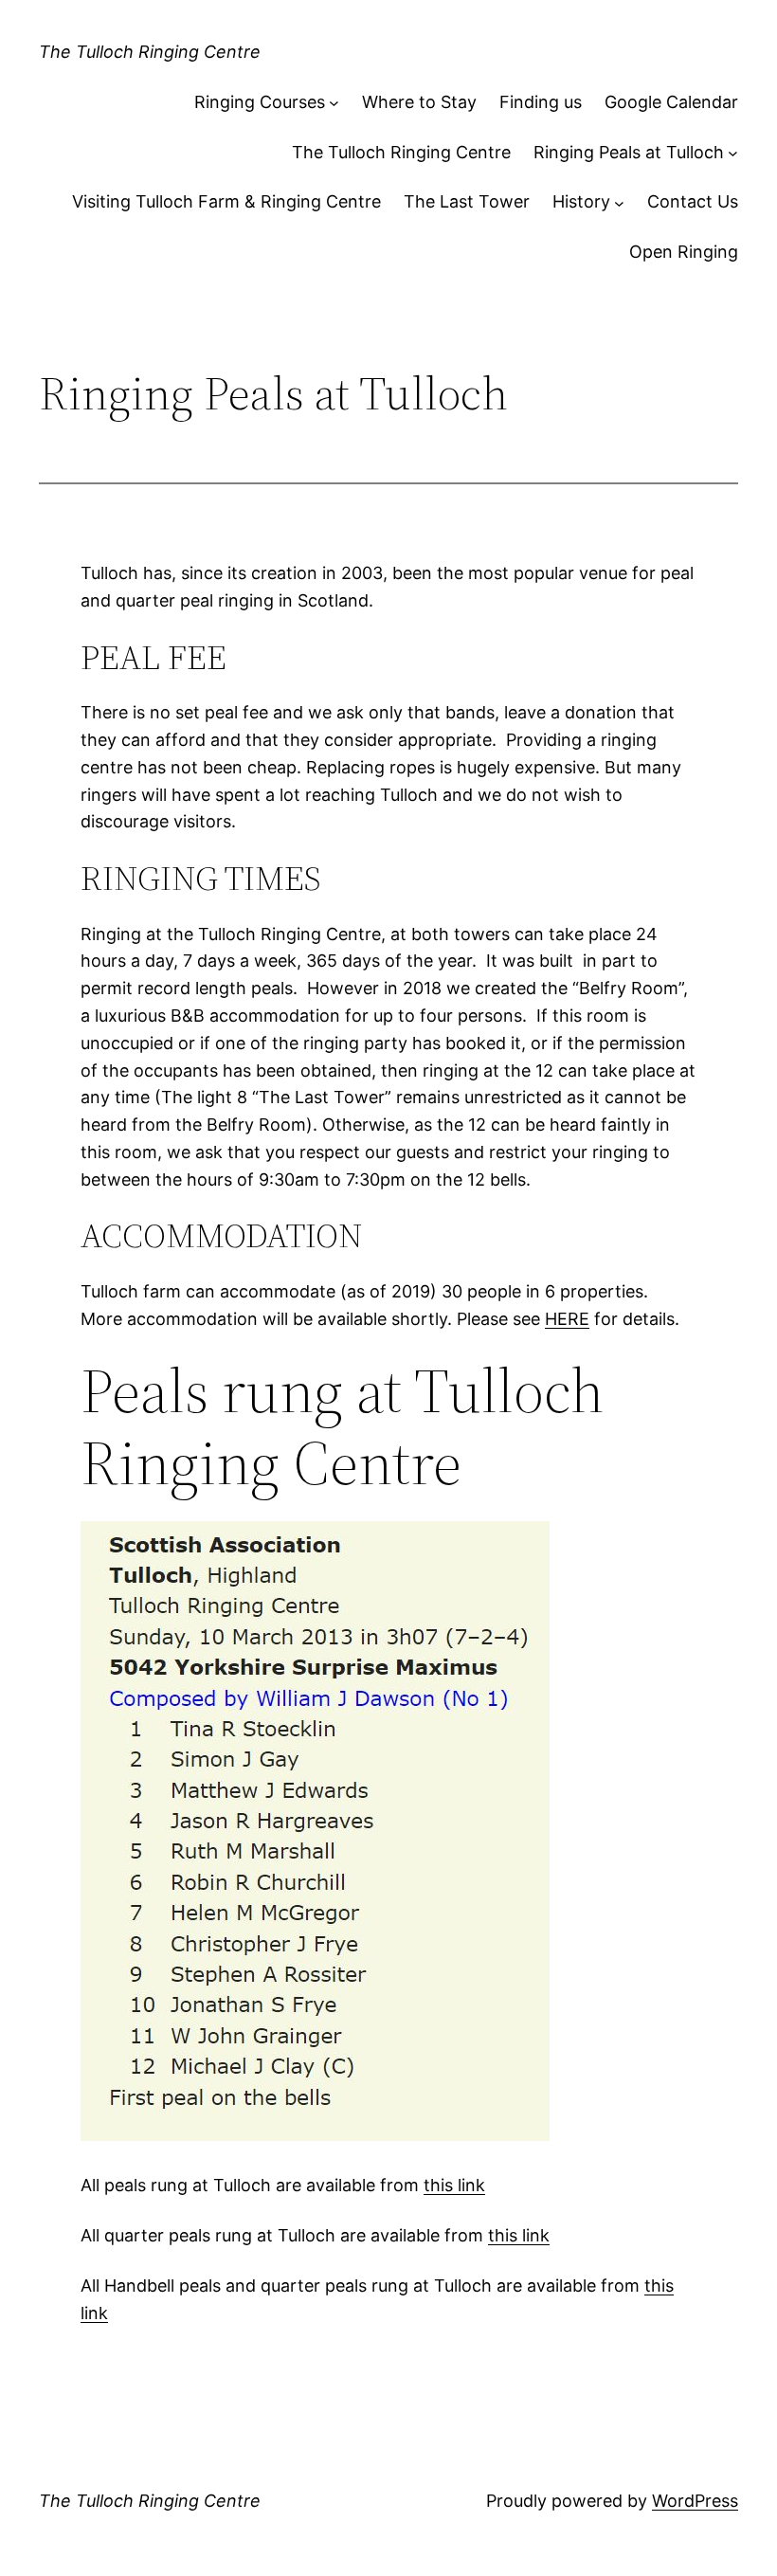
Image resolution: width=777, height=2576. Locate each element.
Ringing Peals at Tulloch (629, 152)
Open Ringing (684, 252)
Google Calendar (671, 102)
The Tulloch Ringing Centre (150, 52)
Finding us (541, 102)
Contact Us (693, 201)
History (581, 201)
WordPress (695, 2501)
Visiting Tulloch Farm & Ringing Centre (226, 201)
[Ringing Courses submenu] (334, 103)
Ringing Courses (260, 102)
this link (454, 2185)
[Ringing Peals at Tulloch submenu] (733, 153)
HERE (567, 1319)
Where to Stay (419, 102)
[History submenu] (619, 202)
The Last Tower (467, 201)
